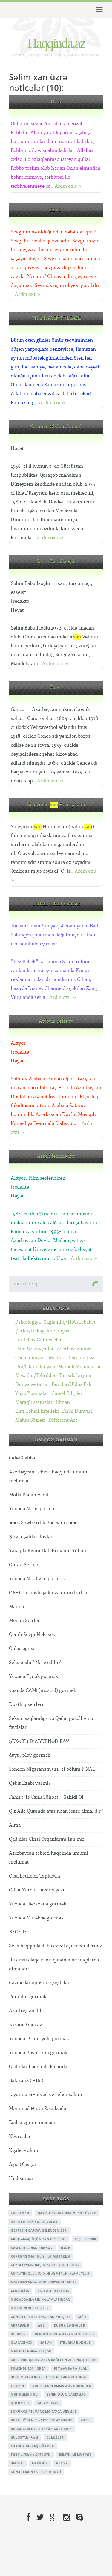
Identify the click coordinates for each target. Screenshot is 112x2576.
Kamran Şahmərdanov (32, 2248)
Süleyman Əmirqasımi (56, 805)
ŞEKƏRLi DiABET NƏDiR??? (39, 1741)
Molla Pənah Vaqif (29, 1495)
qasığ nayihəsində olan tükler (67, 2213)
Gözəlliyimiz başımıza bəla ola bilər (45, 2265)
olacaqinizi (21, 2343)
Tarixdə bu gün (75, 1376)
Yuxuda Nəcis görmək (33, 1509)
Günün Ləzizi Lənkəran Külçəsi (40, 2317)
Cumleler (55, 2437)
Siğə (82, 2317)
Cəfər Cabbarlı (24, 1458)
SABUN (46, 2343)
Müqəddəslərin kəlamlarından (41, 2299)
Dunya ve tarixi (32, 1385)
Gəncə (56, 688)
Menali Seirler (24, 1621)
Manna (16, 1607)
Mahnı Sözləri (30, 1420)
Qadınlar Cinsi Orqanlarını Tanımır (47, 1839)
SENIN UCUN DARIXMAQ (66, 2394)
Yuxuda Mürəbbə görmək (36, 1918)
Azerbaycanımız (74, 1349)
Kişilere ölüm (24, 2151)
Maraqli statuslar (34, 1402)
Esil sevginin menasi (32, 2123)
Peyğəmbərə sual (71, 2368)
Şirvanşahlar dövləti (31, 1537)
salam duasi (49, 2403)
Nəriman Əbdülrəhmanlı (56, 427)
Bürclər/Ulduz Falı (72, 1385)
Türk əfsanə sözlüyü (31, 2455)
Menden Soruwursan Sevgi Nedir (65, 2334)
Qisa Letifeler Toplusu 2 (35, 1876)
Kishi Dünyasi (77, 1411)
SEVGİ (56, 210)
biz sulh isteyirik (53, 2291)
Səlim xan (20, 2213)
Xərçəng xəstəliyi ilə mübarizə (41, 2256)
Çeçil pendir (86, 2239)
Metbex (57, 1358)
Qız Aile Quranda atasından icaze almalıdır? (56, 1811)
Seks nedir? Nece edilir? (35, 1663)
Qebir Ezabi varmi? (30, 1783)
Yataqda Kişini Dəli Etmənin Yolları (48, 1551)
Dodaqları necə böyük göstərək (41, 2429)
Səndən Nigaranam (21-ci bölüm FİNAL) (53, 1769)
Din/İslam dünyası (35, 1367)
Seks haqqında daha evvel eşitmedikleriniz (56, 1946)
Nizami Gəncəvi (26, 2025)
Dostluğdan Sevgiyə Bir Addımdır (42, 2420)
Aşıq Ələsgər (23, 2165)
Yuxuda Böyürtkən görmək (38, 2053)
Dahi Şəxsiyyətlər (34, 1349)
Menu (98, 10)
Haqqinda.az (56, 42)
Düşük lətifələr (70, 2325)
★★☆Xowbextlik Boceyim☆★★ (43, 1523)
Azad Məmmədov (56, 1156)
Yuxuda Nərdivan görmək (37, 1579)
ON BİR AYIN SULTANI (56, 318)
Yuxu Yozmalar (32, 1394)
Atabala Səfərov (56, 1021)
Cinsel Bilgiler (67, 1394)
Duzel (86, 2420)
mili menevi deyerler (30, 2308)
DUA (56, 102)
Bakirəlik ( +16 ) (26, 2081)
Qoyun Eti (20, 2403)
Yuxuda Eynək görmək (33, 1677)
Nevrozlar (20, 2137)
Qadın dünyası (30, 1358)
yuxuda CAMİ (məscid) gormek (43, 1691)
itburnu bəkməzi (76, 2343)
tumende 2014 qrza (28, 2368)
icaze (66, 2248)
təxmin (17, 2386)
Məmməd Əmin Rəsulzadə (37, 2109)
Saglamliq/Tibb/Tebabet (70, 1322)
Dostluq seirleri (26, 1705)
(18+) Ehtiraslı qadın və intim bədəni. (50, 1593)
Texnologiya (81, 1358)
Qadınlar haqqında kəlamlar (39, 2067)
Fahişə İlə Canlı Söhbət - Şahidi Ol (46, 1797)
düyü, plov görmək (30, 1755)
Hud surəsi (21, 2179)
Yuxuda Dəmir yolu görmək (39, 2039)
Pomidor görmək (28, 1997)
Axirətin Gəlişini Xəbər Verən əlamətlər (50, 2274)
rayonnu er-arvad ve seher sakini (46, 2095)
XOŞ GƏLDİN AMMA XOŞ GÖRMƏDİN (62, 2386)
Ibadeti (17, 2463)
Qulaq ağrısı (22, 1649)
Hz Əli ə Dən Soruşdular (34, 2222)
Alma (15, 1825)
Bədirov (18, 2334)
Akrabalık (20, 2325)
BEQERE (18, 1932)
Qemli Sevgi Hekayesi (33, 1635)
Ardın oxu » (68, 186)
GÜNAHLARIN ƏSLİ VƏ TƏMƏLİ (36, 2472)
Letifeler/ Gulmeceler (39, 1340)
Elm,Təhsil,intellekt (37, 1411)
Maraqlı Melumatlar (79, 1367)
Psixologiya (28, 1322)
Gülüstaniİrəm (24, 2437)
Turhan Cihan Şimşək (56, 904)
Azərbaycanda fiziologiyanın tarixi (43, 2282)
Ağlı (42, 2325)
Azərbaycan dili (26, 2011)
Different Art (63, 1420)
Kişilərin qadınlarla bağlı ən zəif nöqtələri (53, 2360)
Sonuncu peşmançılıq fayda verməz (44, 2412)
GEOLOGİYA (20, 2291)
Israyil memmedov (75, 2455)
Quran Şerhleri (25, 1565)
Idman (63, 1402)
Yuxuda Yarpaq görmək (32, 2446)
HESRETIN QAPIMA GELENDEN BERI (39, 2230)
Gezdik (62, 2463)
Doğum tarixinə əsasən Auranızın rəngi (48, 2377)
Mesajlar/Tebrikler (36, 1376)
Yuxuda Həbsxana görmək (38, 1904)
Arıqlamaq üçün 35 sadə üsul (39, 2239)
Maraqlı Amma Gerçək (31, 2351)
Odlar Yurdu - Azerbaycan (37, 1890)
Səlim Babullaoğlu (56, 562)
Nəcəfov (40, 2463)
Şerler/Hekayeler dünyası (43, 1331)
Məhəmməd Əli (24, 2394)
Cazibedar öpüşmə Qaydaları (40, 1983)
